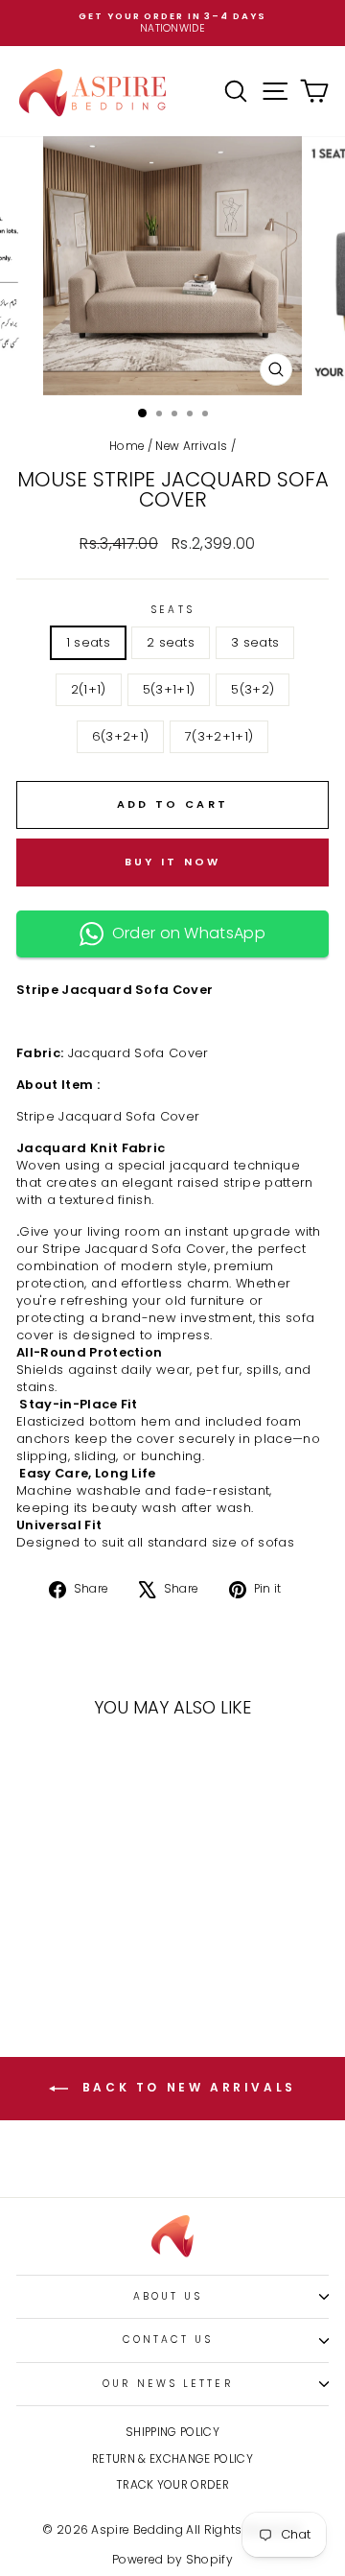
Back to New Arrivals (186, 2087)
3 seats (255, 642)
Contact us (168, 2340)
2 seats (171, 642)
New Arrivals (191, 446)
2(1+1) (89, 689)
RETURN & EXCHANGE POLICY (172, 2459)
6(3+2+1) (121, 736)
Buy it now (173, 862)
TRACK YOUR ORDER (172, 2485)
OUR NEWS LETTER (167, 2384)
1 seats (88, 642)
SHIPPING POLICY (172, 2432)
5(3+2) (253, 689)
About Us (168, 2296)
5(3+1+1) (169, 689)
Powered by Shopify (172, 2559)
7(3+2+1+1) (219, 736)
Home (126, 446)
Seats (172, 610)
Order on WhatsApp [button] (184, 933)
